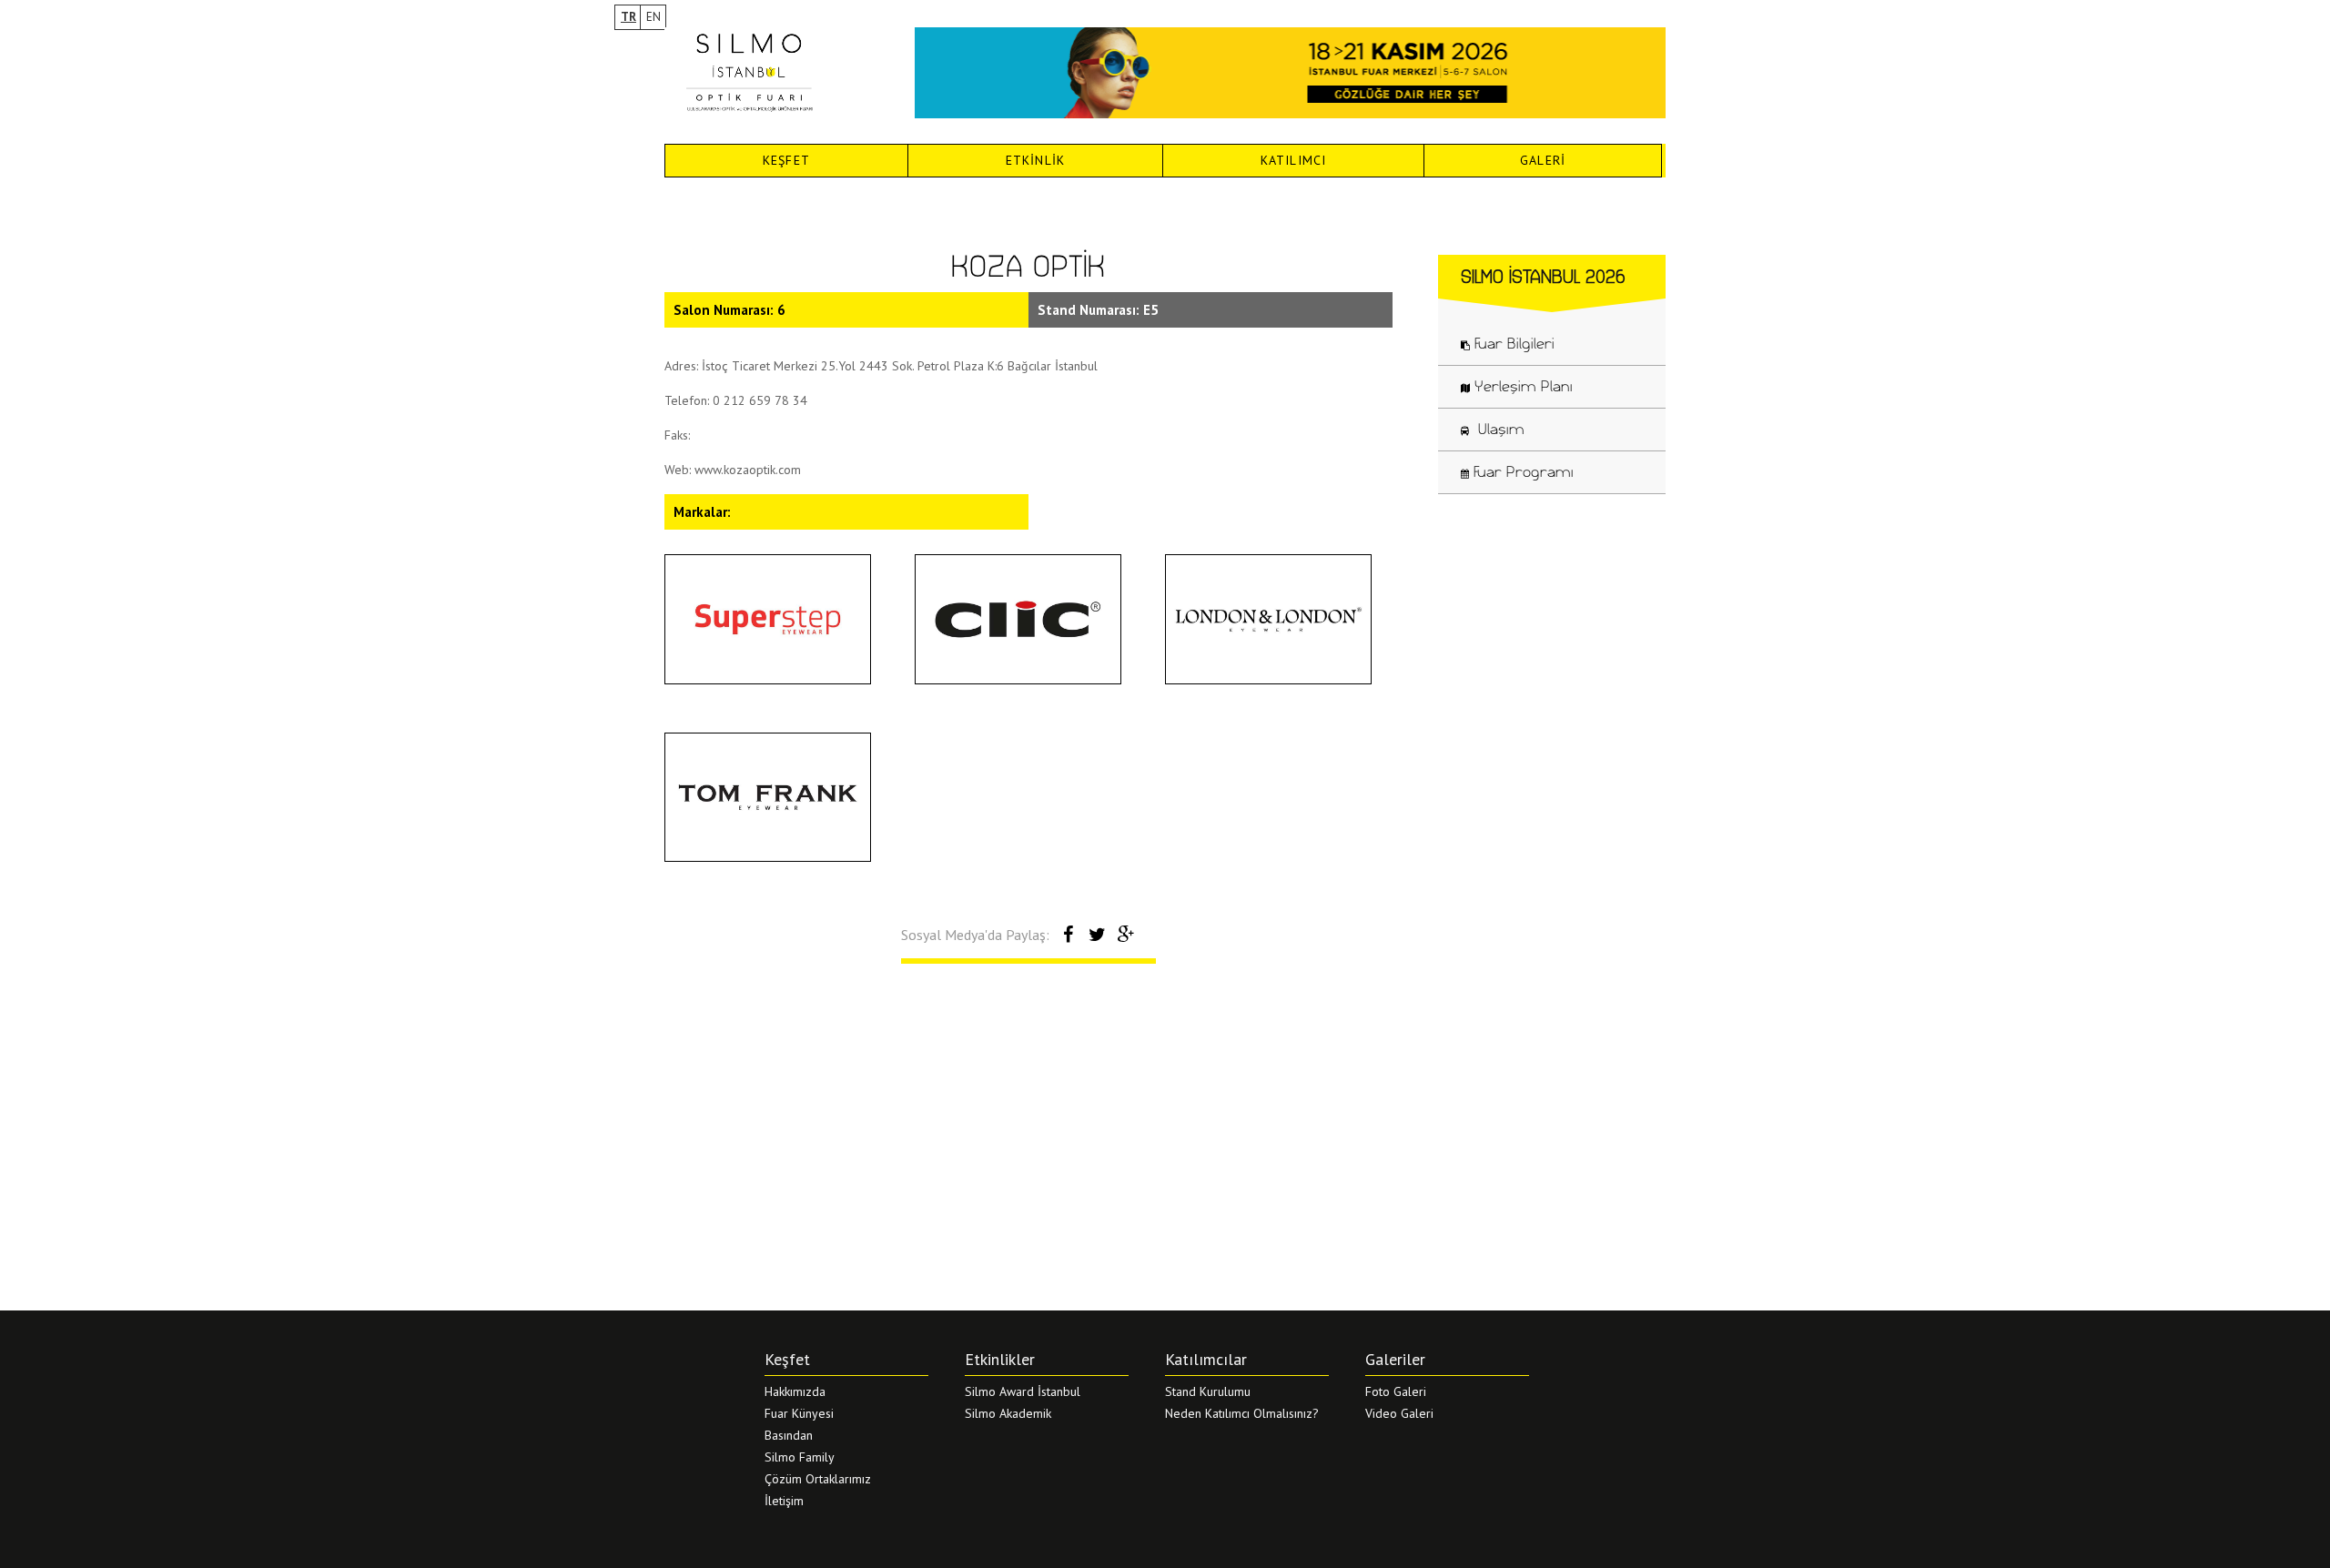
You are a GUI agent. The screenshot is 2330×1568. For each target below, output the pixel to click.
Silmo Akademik (1008, 1413)
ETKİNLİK (1036, 160)
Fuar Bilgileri (1514, 343)
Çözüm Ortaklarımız (818, 1479)
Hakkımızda (795, 1391)
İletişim (784, 1501)
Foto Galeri (1396, 1391)
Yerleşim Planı (1524, 386)
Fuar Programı (1524, 471)
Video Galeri (1399, 1413)
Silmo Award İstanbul (1023, 1391)
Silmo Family (800, 1457)
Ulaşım (1499, 429)
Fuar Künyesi (799, 1413)
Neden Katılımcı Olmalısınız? (1242, 1413)
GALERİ (1543, 160)
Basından (789, 1435)
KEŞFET (786, 160)
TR (628, 17)
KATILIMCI (1294, 160)
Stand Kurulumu (1208, 1391)
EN (653, 17)
